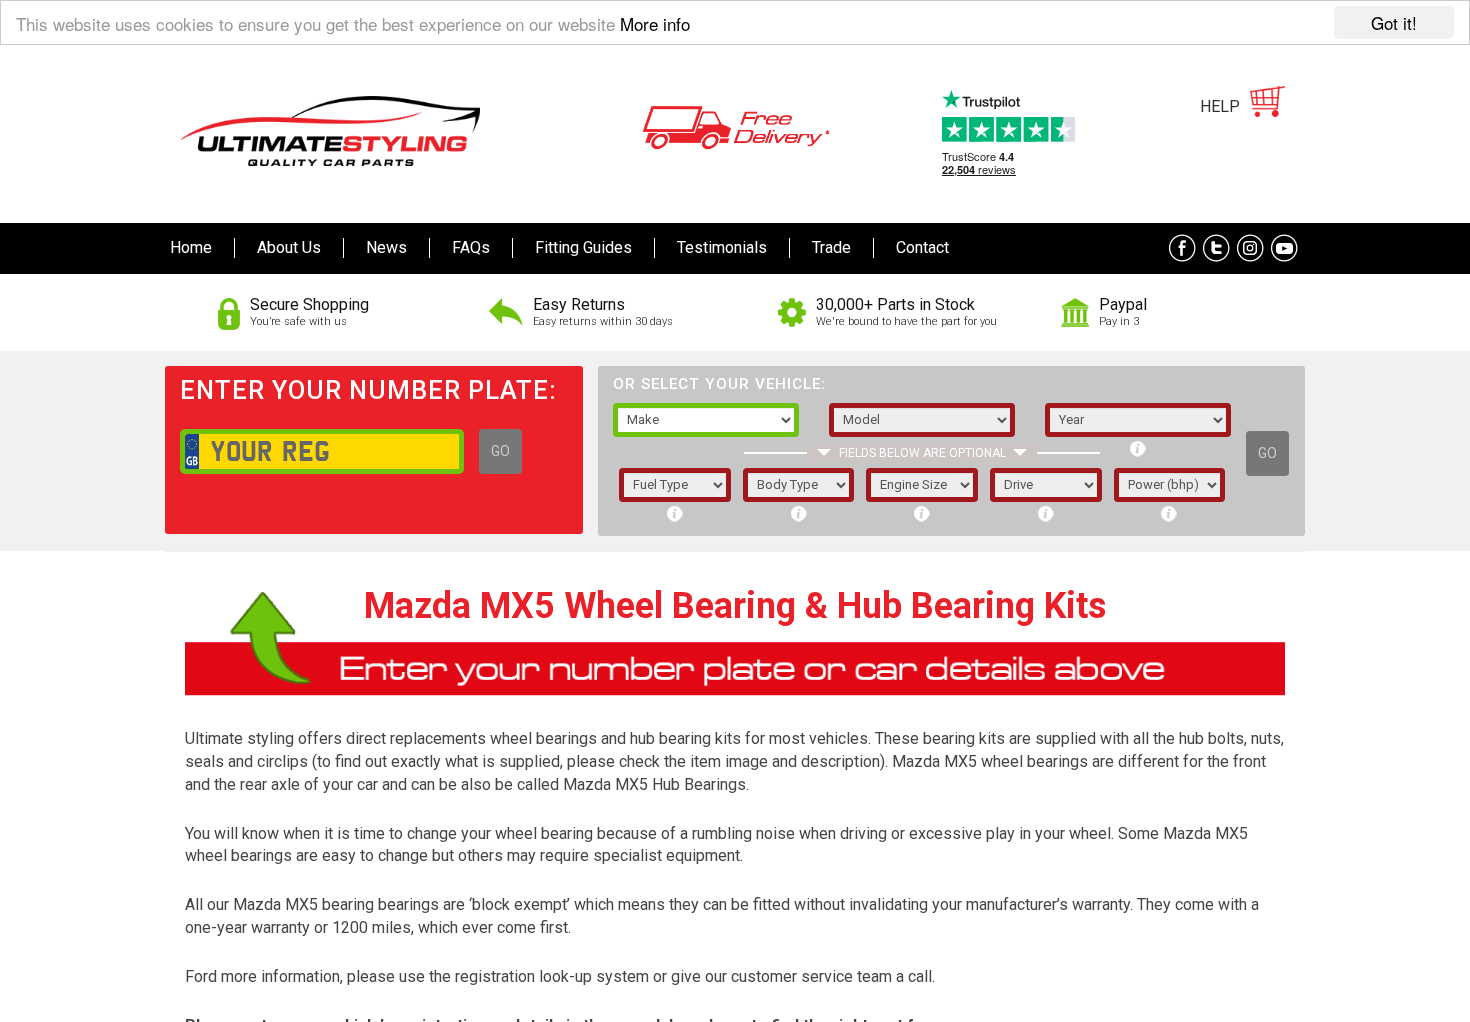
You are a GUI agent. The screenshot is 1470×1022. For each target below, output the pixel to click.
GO (500, 451)
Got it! (1394, 22)
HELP (1220, 106)
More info (655, 23)
